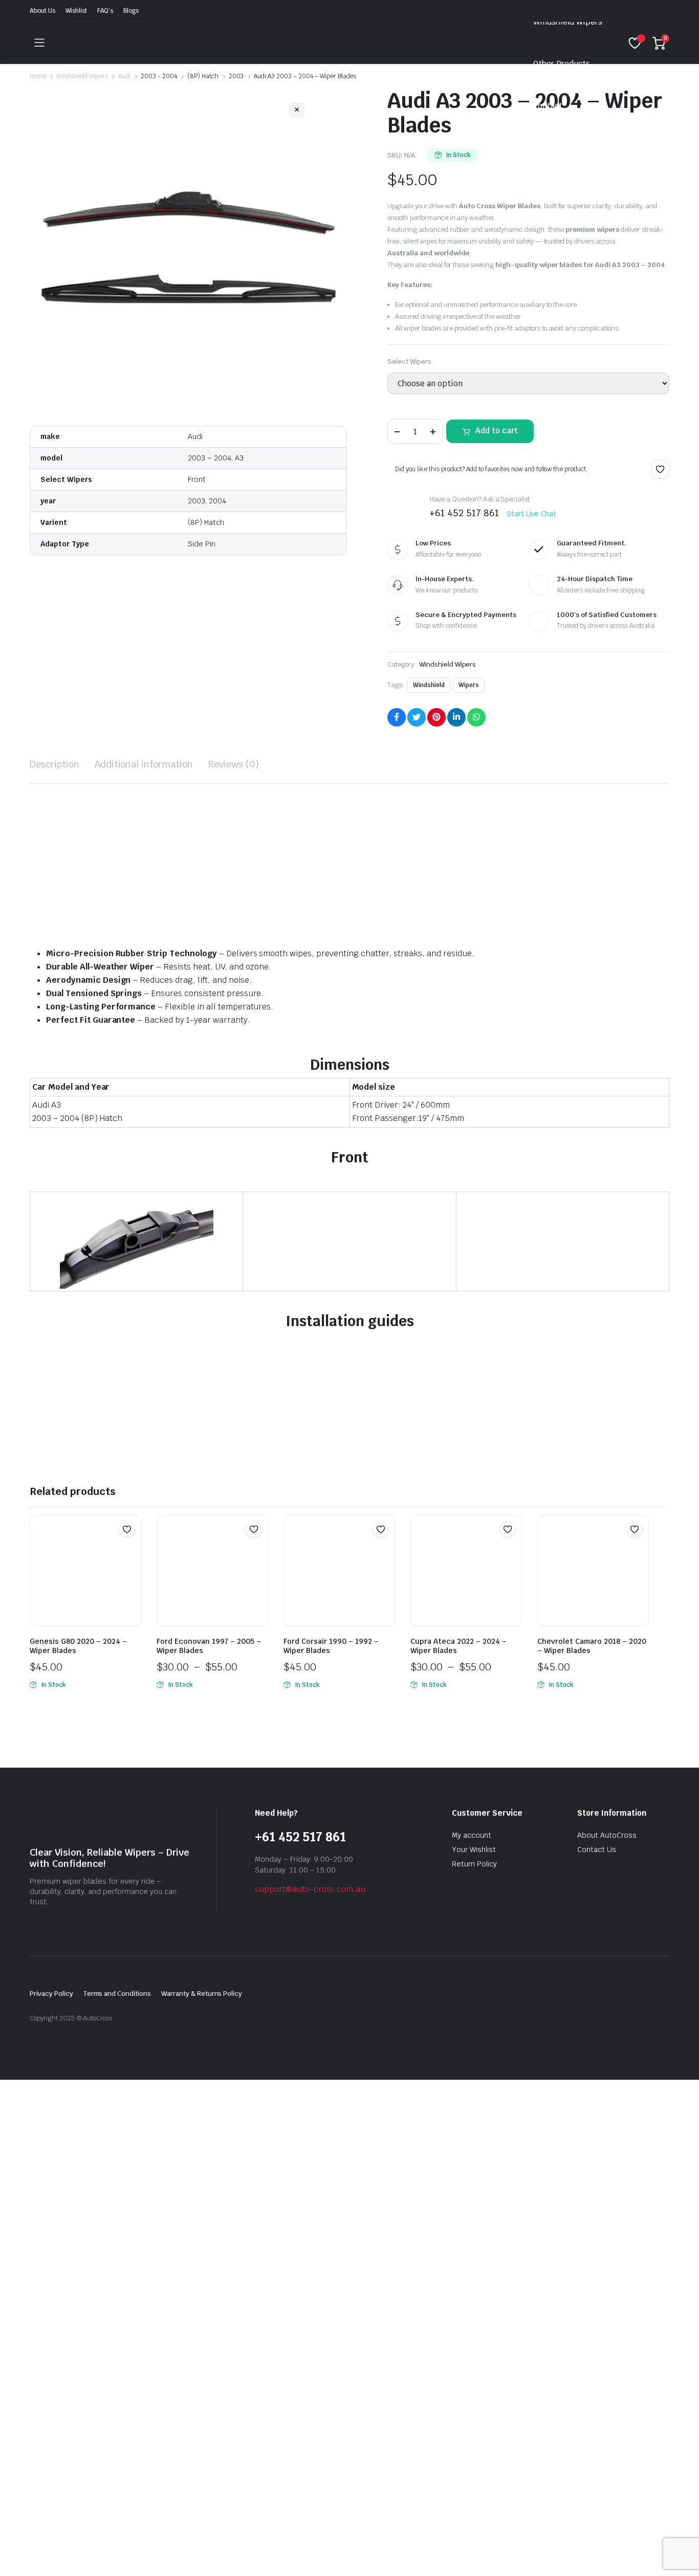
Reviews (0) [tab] (234, 764)
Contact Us (597, 1850)
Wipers (469, 685)
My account (472, 1835)
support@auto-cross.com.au (310, 1889)
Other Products (562, 64)
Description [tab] (54, 764)
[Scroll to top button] (676, 2553)
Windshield (429, 685)
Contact (548, 106)
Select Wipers (409, 361)
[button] (660, 469)
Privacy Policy (51, 1994)
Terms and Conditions (117, 1994)
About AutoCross (607, 1835)
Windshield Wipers (568, 22)
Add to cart (497, 431)
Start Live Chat (532, 514)
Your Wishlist (474, 1850)
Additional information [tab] (144, 764)
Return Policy (474, 1864)
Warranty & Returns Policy (202, 1994)
